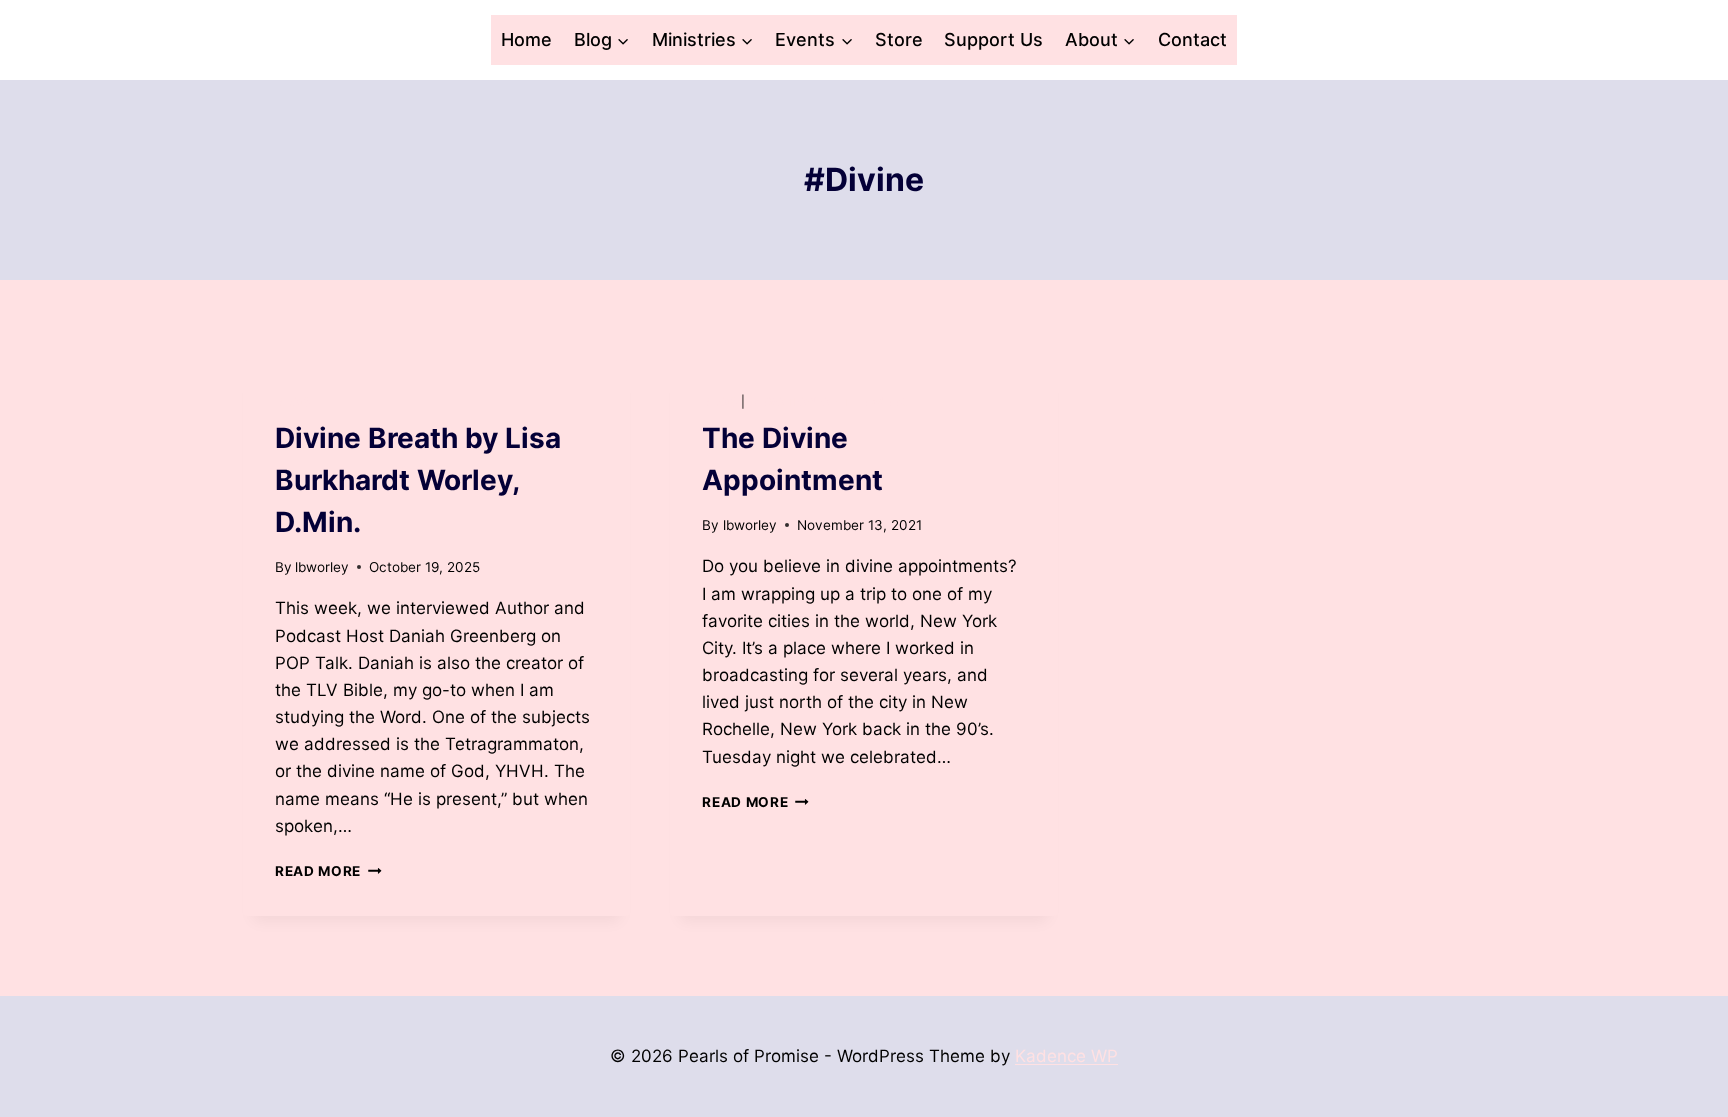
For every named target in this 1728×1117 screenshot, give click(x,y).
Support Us (993, 39)
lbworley (322, 567)
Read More (328, 871)
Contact (1192, 39)
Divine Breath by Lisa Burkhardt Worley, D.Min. (418, 480)
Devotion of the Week (829, 401)
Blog (292, 401)
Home (526, 39)
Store (899, 39)
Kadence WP (1066, 1056)
